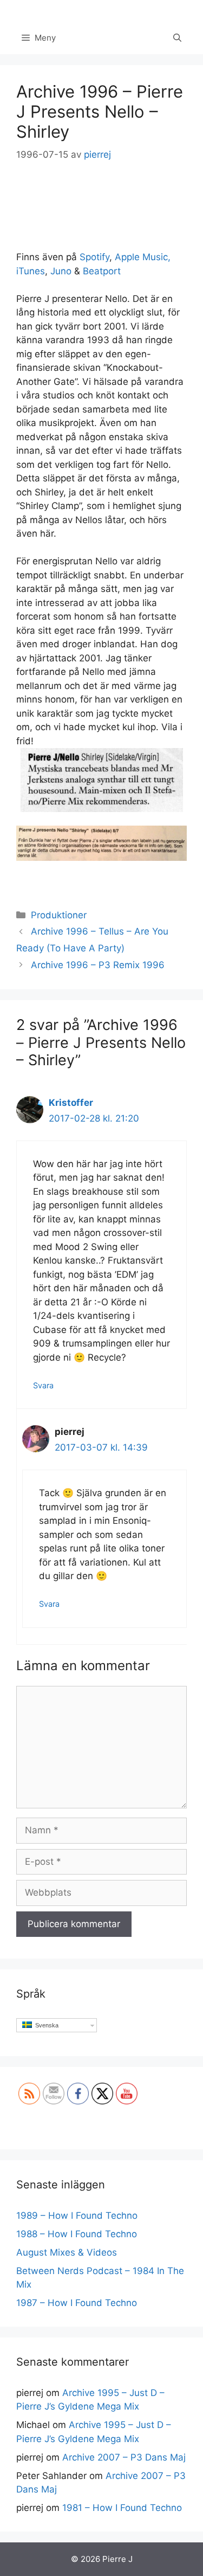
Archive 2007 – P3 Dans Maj (124, 2457)
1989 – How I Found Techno (77, 2216)
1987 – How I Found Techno (77, 2303)
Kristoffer (71, 1103)
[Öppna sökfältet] (177, 38)
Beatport (102, 271)
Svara (43, 1385)
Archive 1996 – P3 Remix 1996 (98, 965)
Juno (61, 271)
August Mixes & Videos (67, 2252)
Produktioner (59, 915)
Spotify (94, 257)
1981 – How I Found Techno (122, 2508)
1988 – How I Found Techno (77, 2234)
